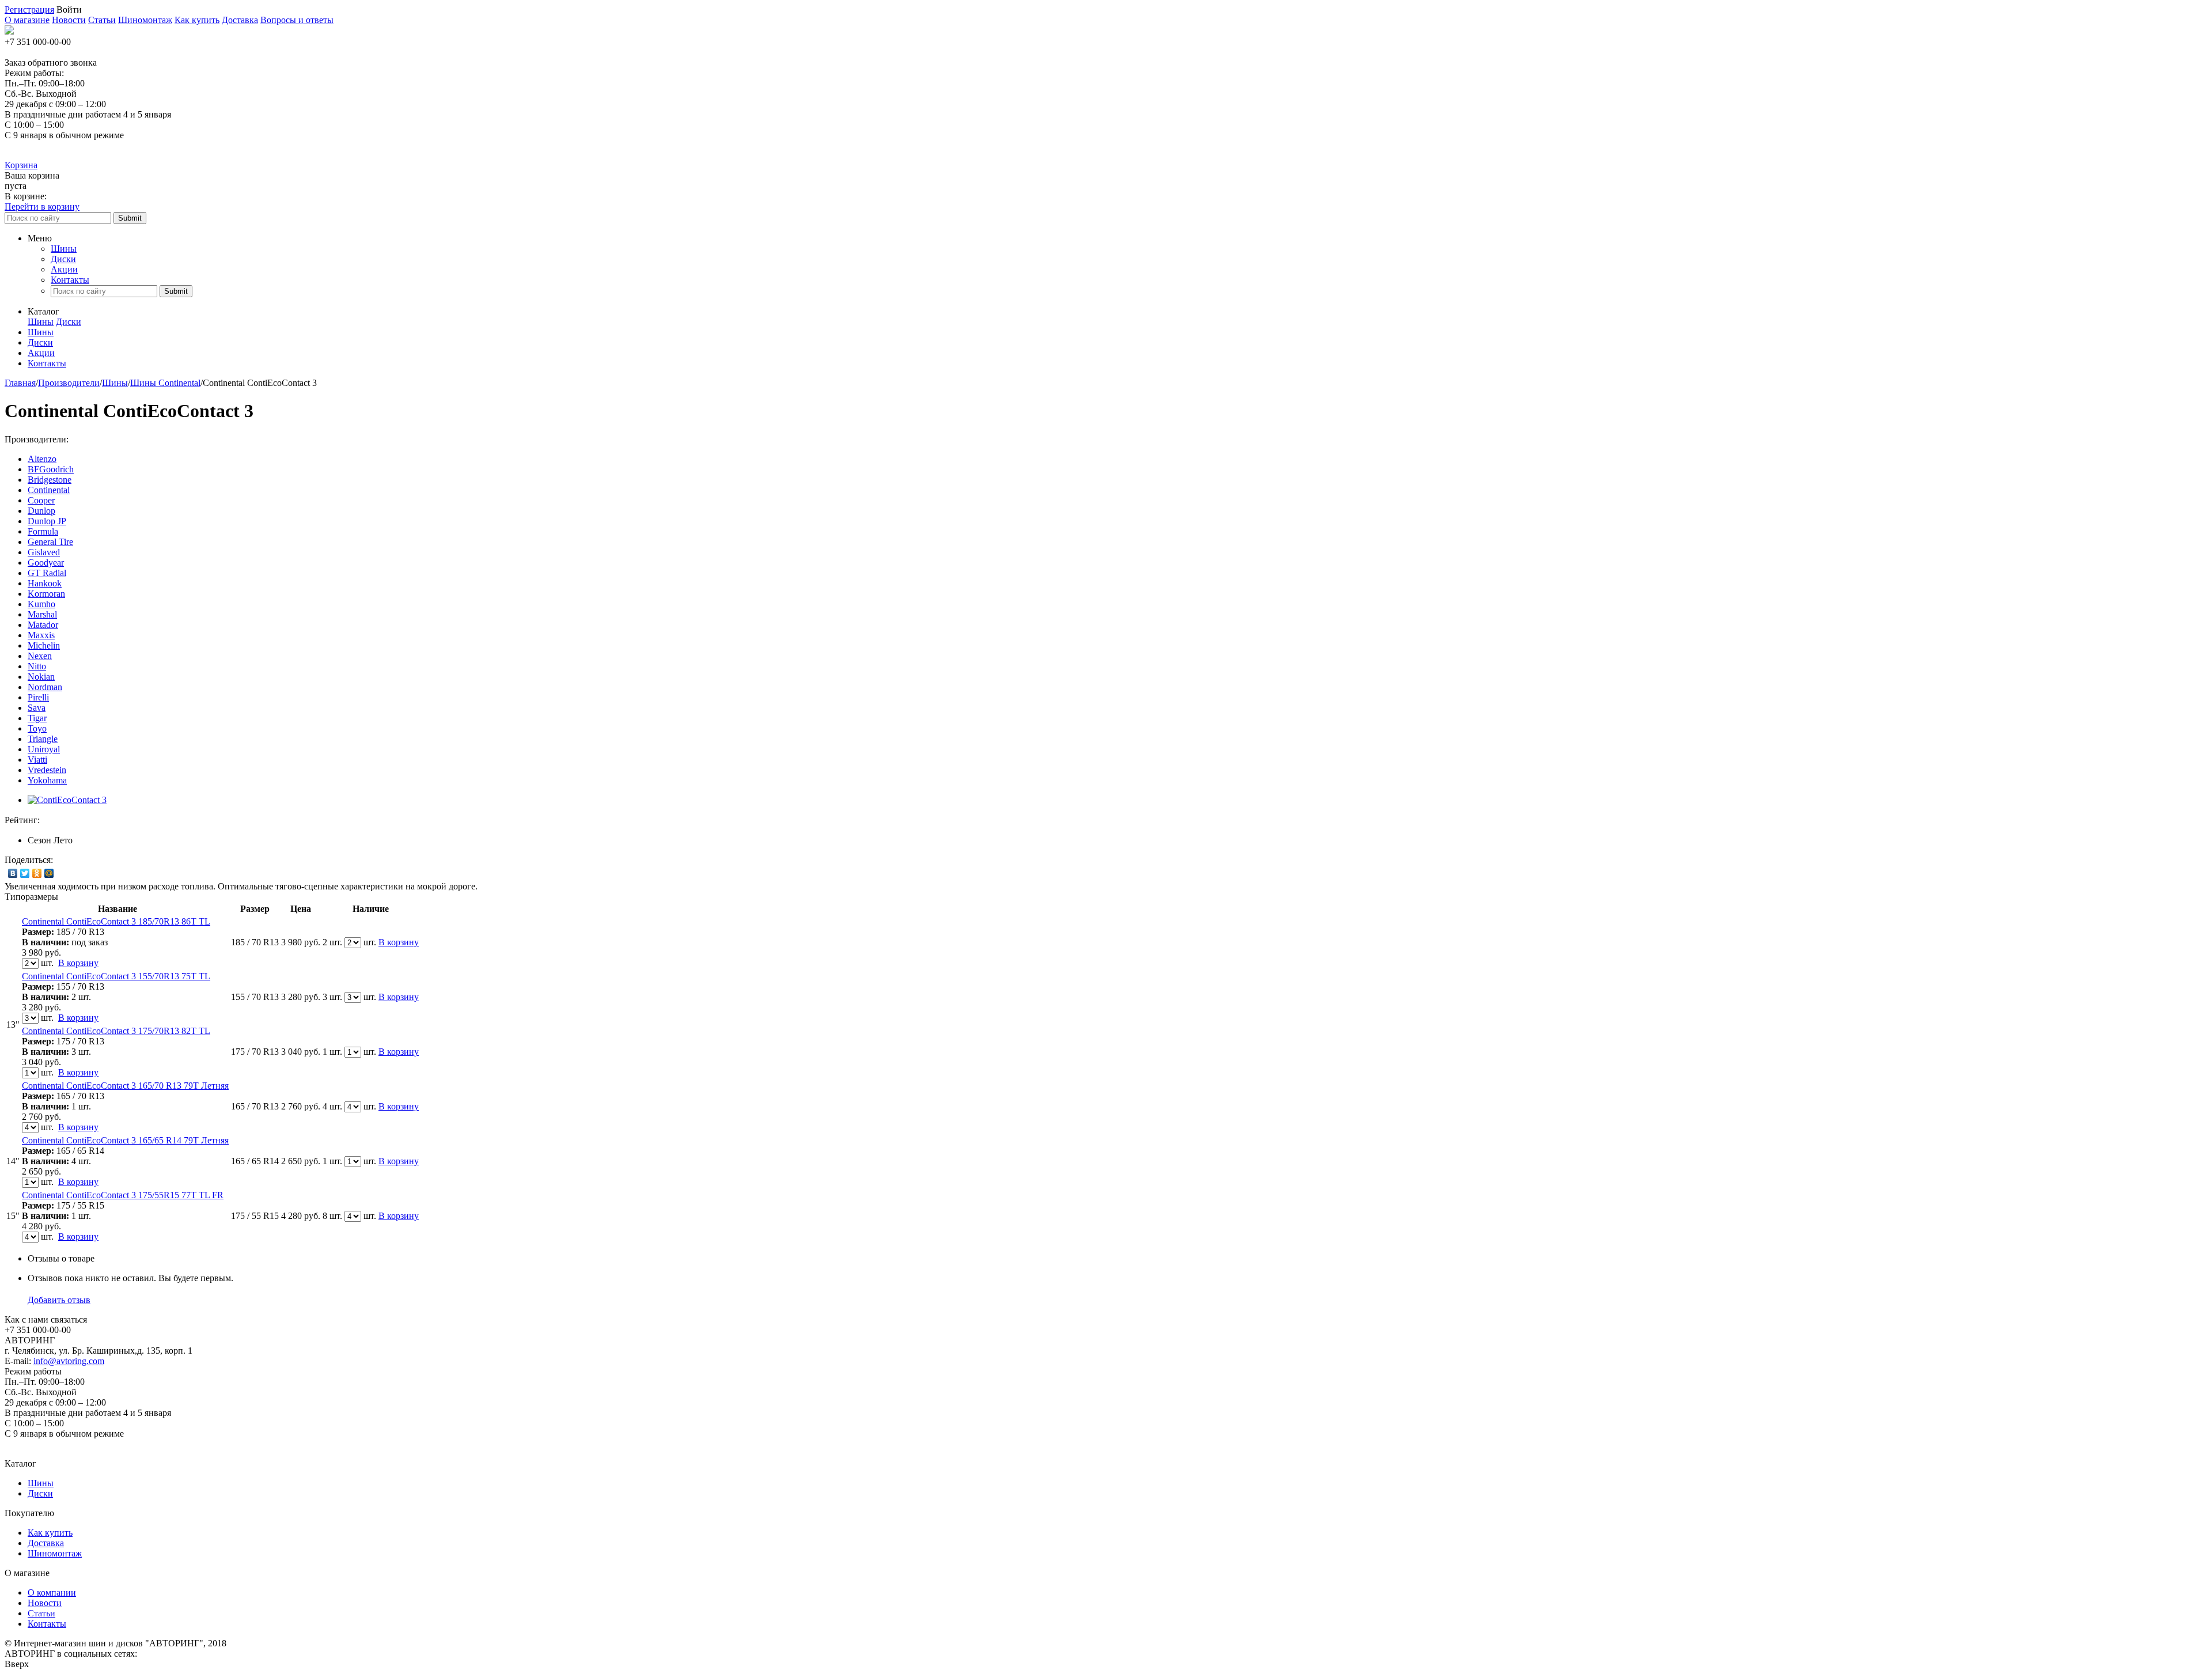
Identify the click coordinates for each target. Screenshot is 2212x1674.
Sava (37, 708)
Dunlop (41, 511)
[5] (99, 820)
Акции (64, 269)
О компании (52, 1592)
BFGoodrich (51, 469)
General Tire (50, 542)
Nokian (41, 677)
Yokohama (47, 780)
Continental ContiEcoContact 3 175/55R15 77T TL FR (123, 1195)
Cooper (41, 500)
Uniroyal (44, 749)
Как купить (197, 20)
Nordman (45, 687)
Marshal (42, 614)
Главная (20, 383)
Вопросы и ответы (297, 20)
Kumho (41, 604)
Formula (43, 531)
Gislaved (44, 552)
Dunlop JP (47, 521)
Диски (63, 259)
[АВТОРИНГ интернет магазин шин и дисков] (9, 31)
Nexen (40, 656)
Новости (69, 20)
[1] (52, 820)
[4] (87, 820)
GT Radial (47, 573)
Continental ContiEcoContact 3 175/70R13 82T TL (116, 1031)
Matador (43, 625)
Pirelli (38, 697)
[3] (75, 820)
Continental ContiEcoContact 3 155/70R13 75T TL (116, 976)
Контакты (70, 280)
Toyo (37, 728)
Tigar (37, 718)
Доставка (240, 20)
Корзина (21, 165)
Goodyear (46, 563)
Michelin (44, 645)
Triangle (43, 739)
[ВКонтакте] (13, 873)
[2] (64, 820)
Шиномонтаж (145, 20)
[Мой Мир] (49, 873)
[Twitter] (25, 873)
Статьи (102, 20)
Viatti (37, 760)
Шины (64, 249)
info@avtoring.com (69, 1361)
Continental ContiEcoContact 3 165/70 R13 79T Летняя (125, 1086)
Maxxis (41, 635)
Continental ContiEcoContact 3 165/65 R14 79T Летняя (125, 1140)
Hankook (45, 583)
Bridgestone (50, 480)
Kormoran (46, 594)
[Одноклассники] (37, 873)
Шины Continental (165, 383)
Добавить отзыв (59, 1300)
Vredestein (47, 770)
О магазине (27, 20)
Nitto (37, 666)
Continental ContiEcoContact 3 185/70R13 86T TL (116, 921)
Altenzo (42, 459)
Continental (49, 490)
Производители (69, 383)
